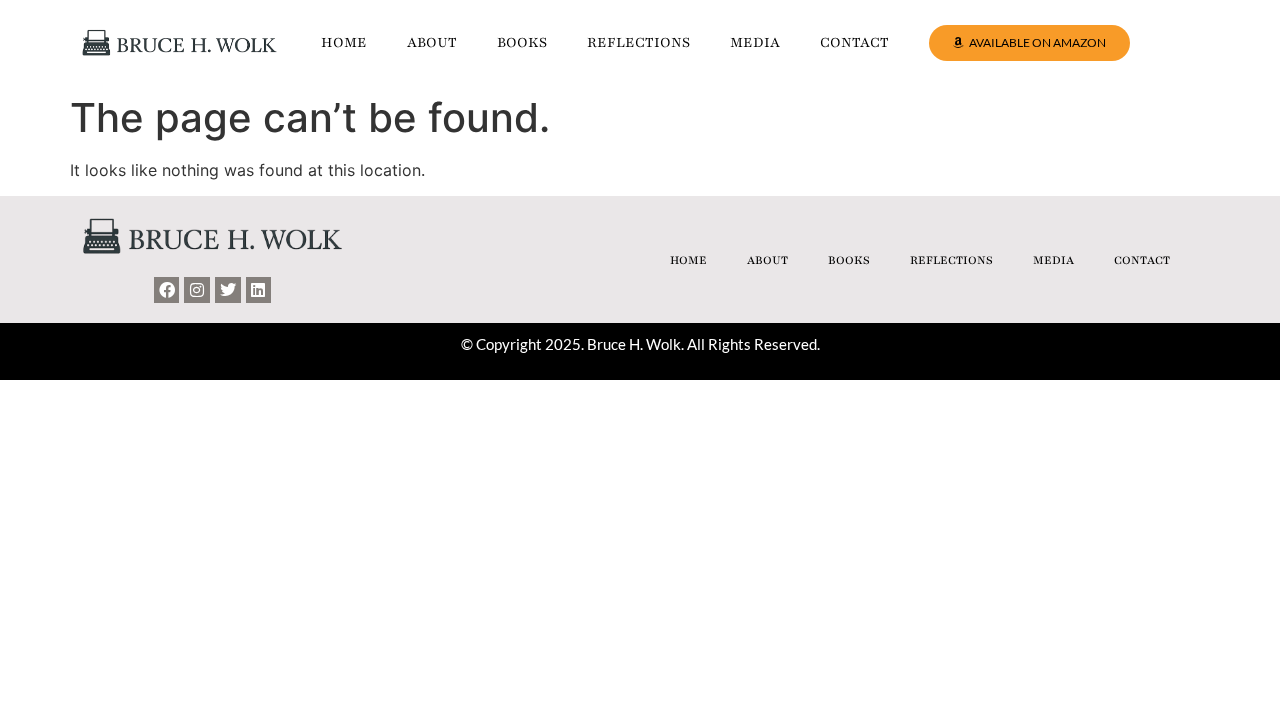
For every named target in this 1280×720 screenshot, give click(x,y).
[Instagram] (197, 290)
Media (755, 42)
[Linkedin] (259, 290)
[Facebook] (167, 290)
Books (522, 42)
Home (344, 42)
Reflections (638, 42)
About (432, 42)
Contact (854, 42)
